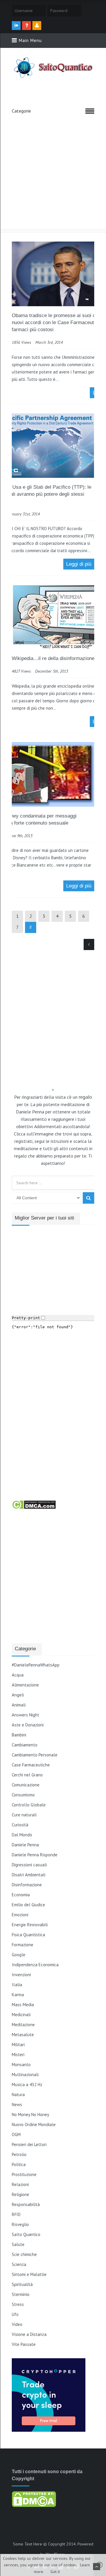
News (17, 2104)
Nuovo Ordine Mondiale (34, 2124)
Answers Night (25, 1715)
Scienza (19, 2264)
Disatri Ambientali (29, 1875)
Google (19, 1955)
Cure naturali (24, 1815)
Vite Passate (24, 2344)
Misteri (18, 2055)
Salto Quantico (26, 2234)
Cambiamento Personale (35, 1755)
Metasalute (23, 2035)
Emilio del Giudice (28, 1905)
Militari (18, 2045)
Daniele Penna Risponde (35, 1855)
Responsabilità (26, 2204)
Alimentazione (25, 1685)
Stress (18, 2304)
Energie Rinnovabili (30, 1925)
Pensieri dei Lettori (29, 2144)
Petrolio (19, 2154)
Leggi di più (79, 564)
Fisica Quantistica (28, 1935)
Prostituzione (24, 2174)
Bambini (19, 1735)
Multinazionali (25, 2075)
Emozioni (20, 1915)
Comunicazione (26, 1785)
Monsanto (21, 2065)
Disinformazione (27, 1885)
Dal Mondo (22, 1835)
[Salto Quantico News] (53, 78)
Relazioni (20, 2184)
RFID (16, 2214)
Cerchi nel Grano (27, 1775)
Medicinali (21, 2015)
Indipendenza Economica (35, 1965)
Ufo (15, 2314)
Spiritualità (22, 2284)
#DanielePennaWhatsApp (36, 1665)
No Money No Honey (30, 2114)
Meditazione (23, 2025)
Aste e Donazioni (28, 1725)
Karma (18, 1995)
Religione (20, 2194)
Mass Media (23, 2005)
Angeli (18, 1695)
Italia (17, 1985)
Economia (21, 1895)
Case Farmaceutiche (31, 1765)
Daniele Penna (25, 1845)
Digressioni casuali (29, 1865)
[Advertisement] (53, 173)
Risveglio (20, 2224)
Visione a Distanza (29, 2334)
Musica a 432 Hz (27, 2085)
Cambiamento (25, 1745)
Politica (19, 2164)
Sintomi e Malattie (29, 2274)
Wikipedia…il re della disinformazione (53, 658)
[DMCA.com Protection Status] (34, 1508)
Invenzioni (21, 1975)
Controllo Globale (29, 1805)
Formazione (23, 1945)
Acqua (18, 1675)
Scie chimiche (24, 2254)
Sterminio (21, 2294)
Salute (18, 2244)
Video (17, 2324)
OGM (16, 2134)
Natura (18, 2095)
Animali (19, 1705)
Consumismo (23, 1795)
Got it (55, 2572)
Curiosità (20, 1825)
